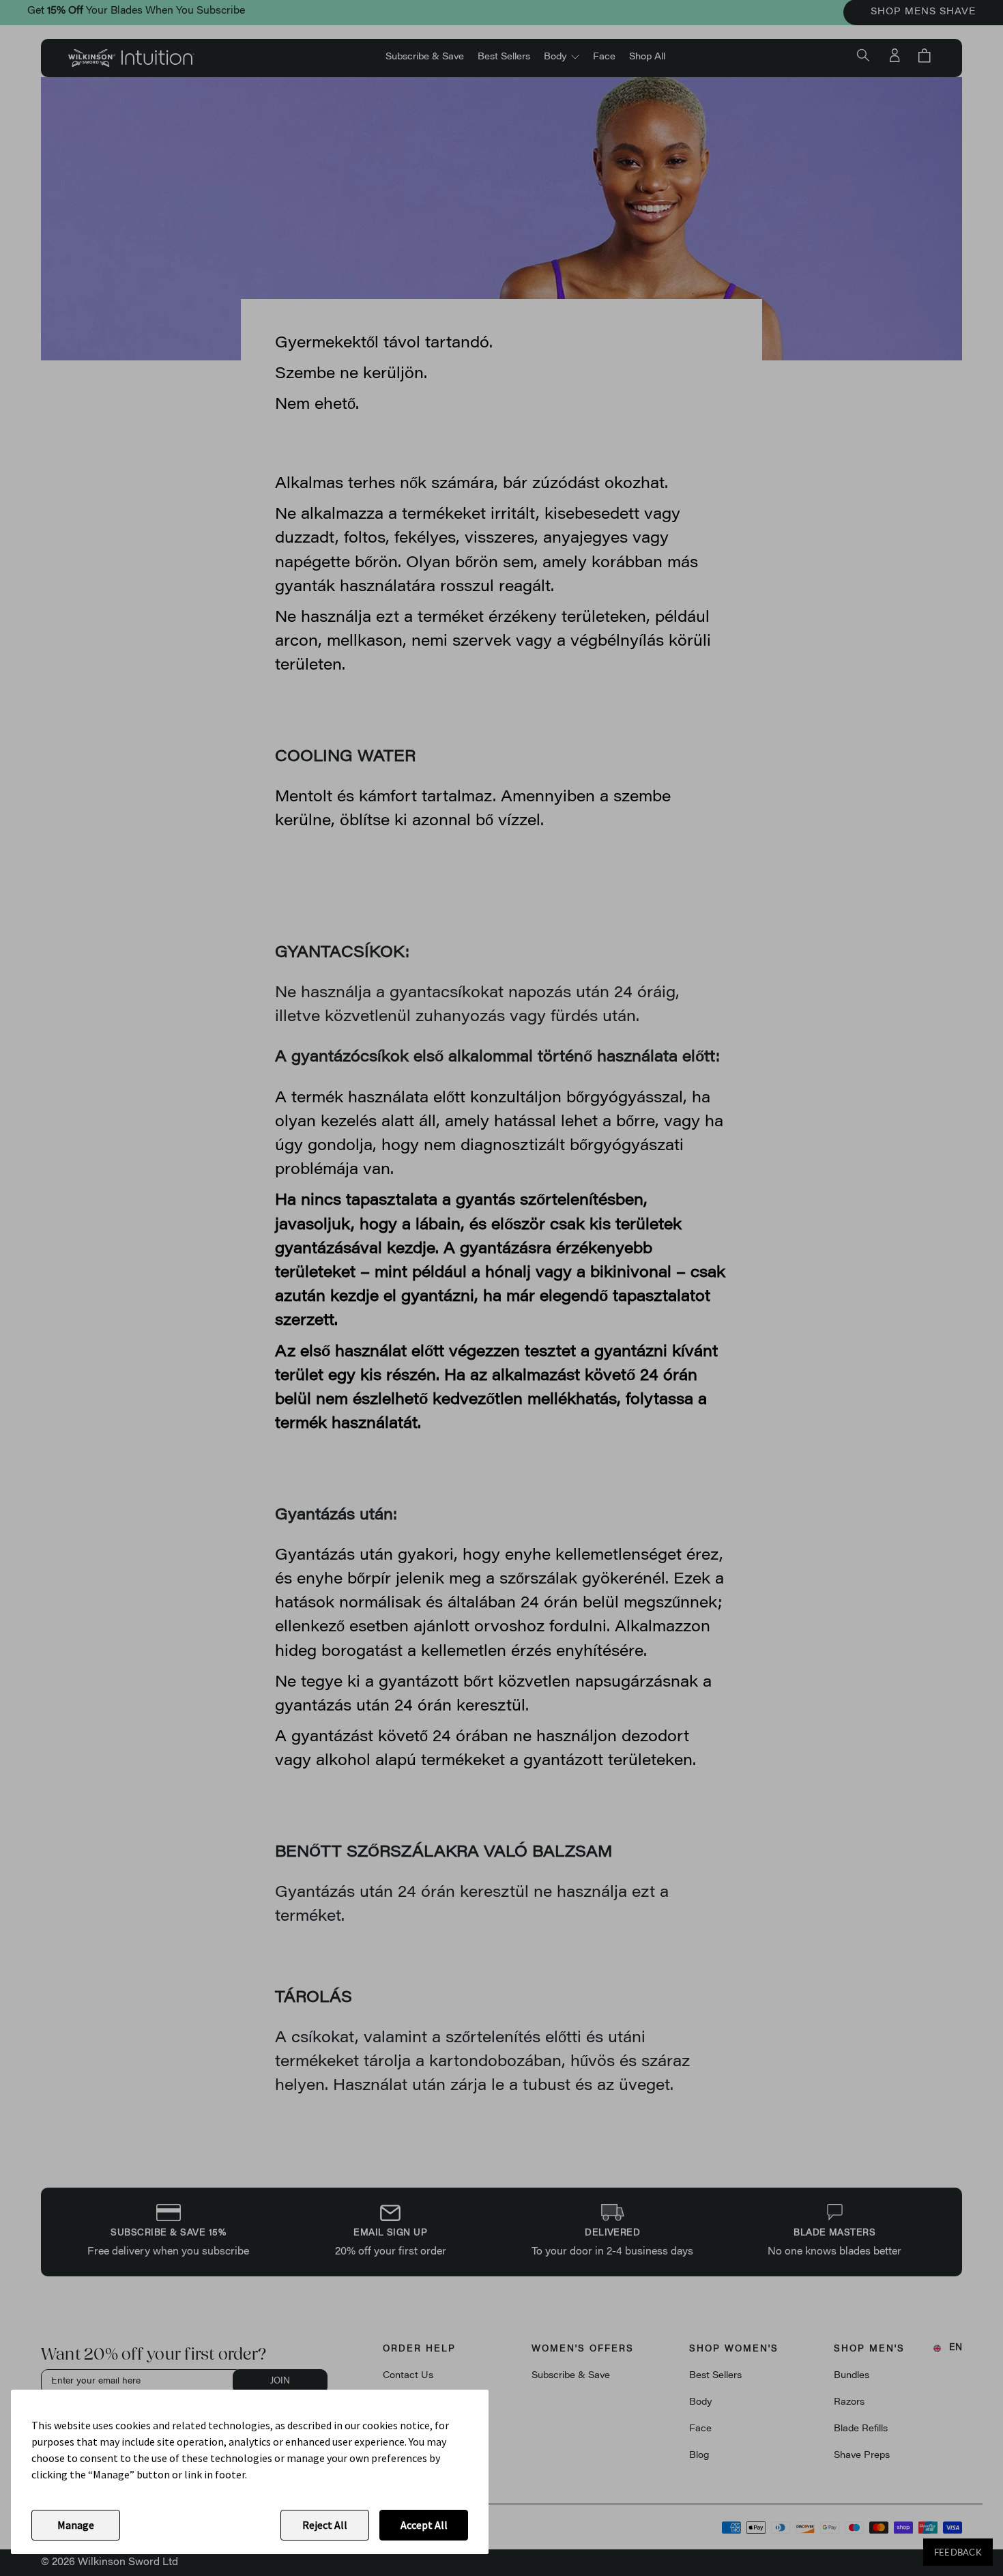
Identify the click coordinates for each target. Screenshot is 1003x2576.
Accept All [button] (424, 2525)
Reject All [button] (325, 2525)
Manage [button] (76, 2525)
